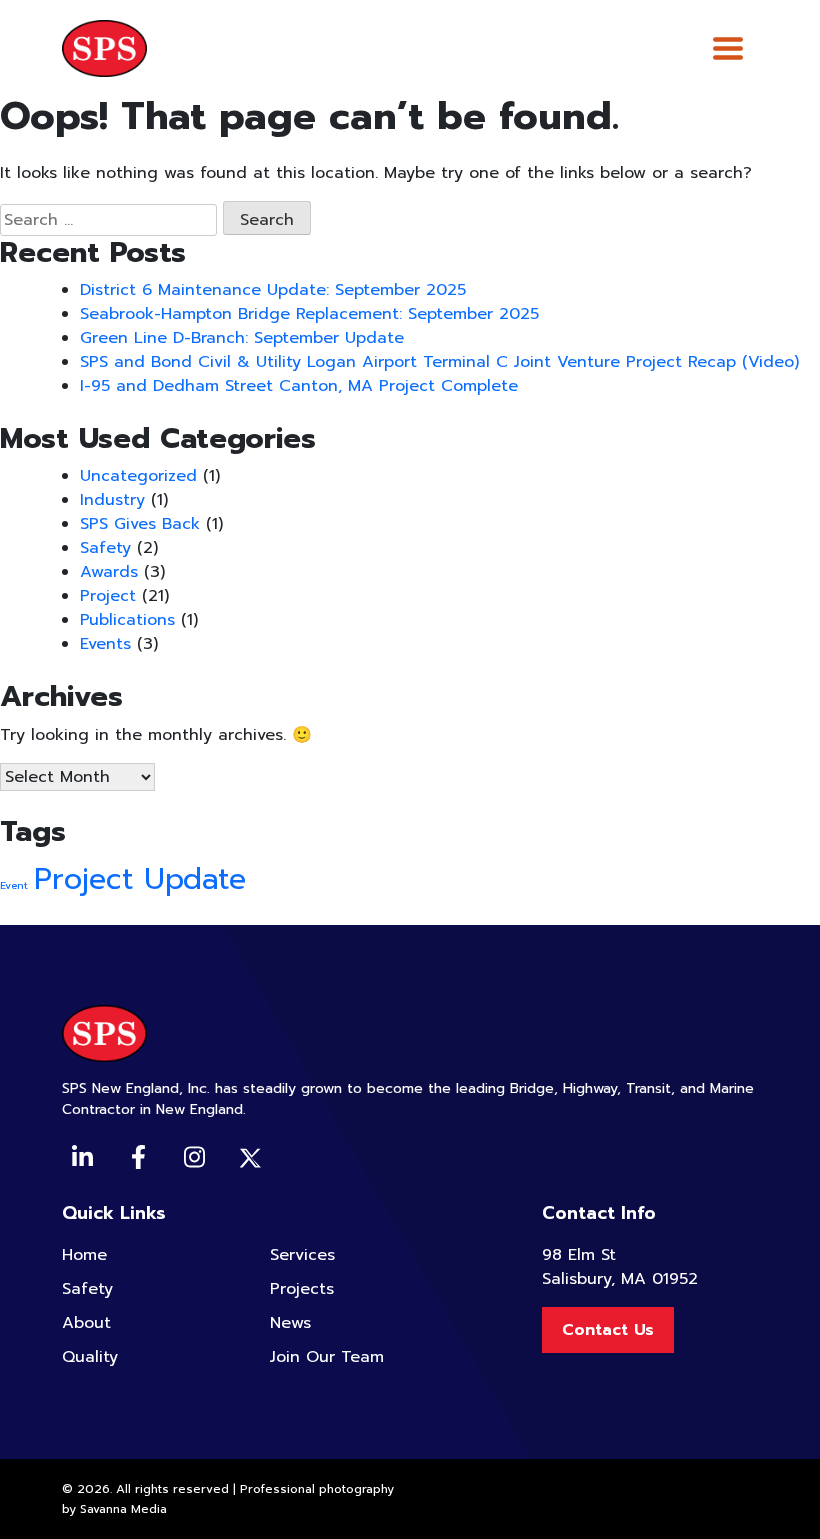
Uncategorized (138, 476)
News (290, 1323)
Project (108, 596)
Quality (90, 1357)
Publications (127, 620)
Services (302, 1255)
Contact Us (608, 1330)
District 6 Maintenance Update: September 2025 (273, 290)
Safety (105, 548)
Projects (302, 1289)
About (86, 1323)
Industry (112, 500)
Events (105, 644)
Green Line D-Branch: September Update (242, 338)
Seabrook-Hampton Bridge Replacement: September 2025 (309, 314)
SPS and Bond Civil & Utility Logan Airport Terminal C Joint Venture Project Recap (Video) (439, 362)
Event (14, 885)
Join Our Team (327, 1357)
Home (84, 1255)
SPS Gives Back (140, 524)
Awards (109, 572)
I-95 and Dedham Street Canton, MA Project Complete (299, 386)
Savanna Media (123, 1509)
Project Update (140, 879)
